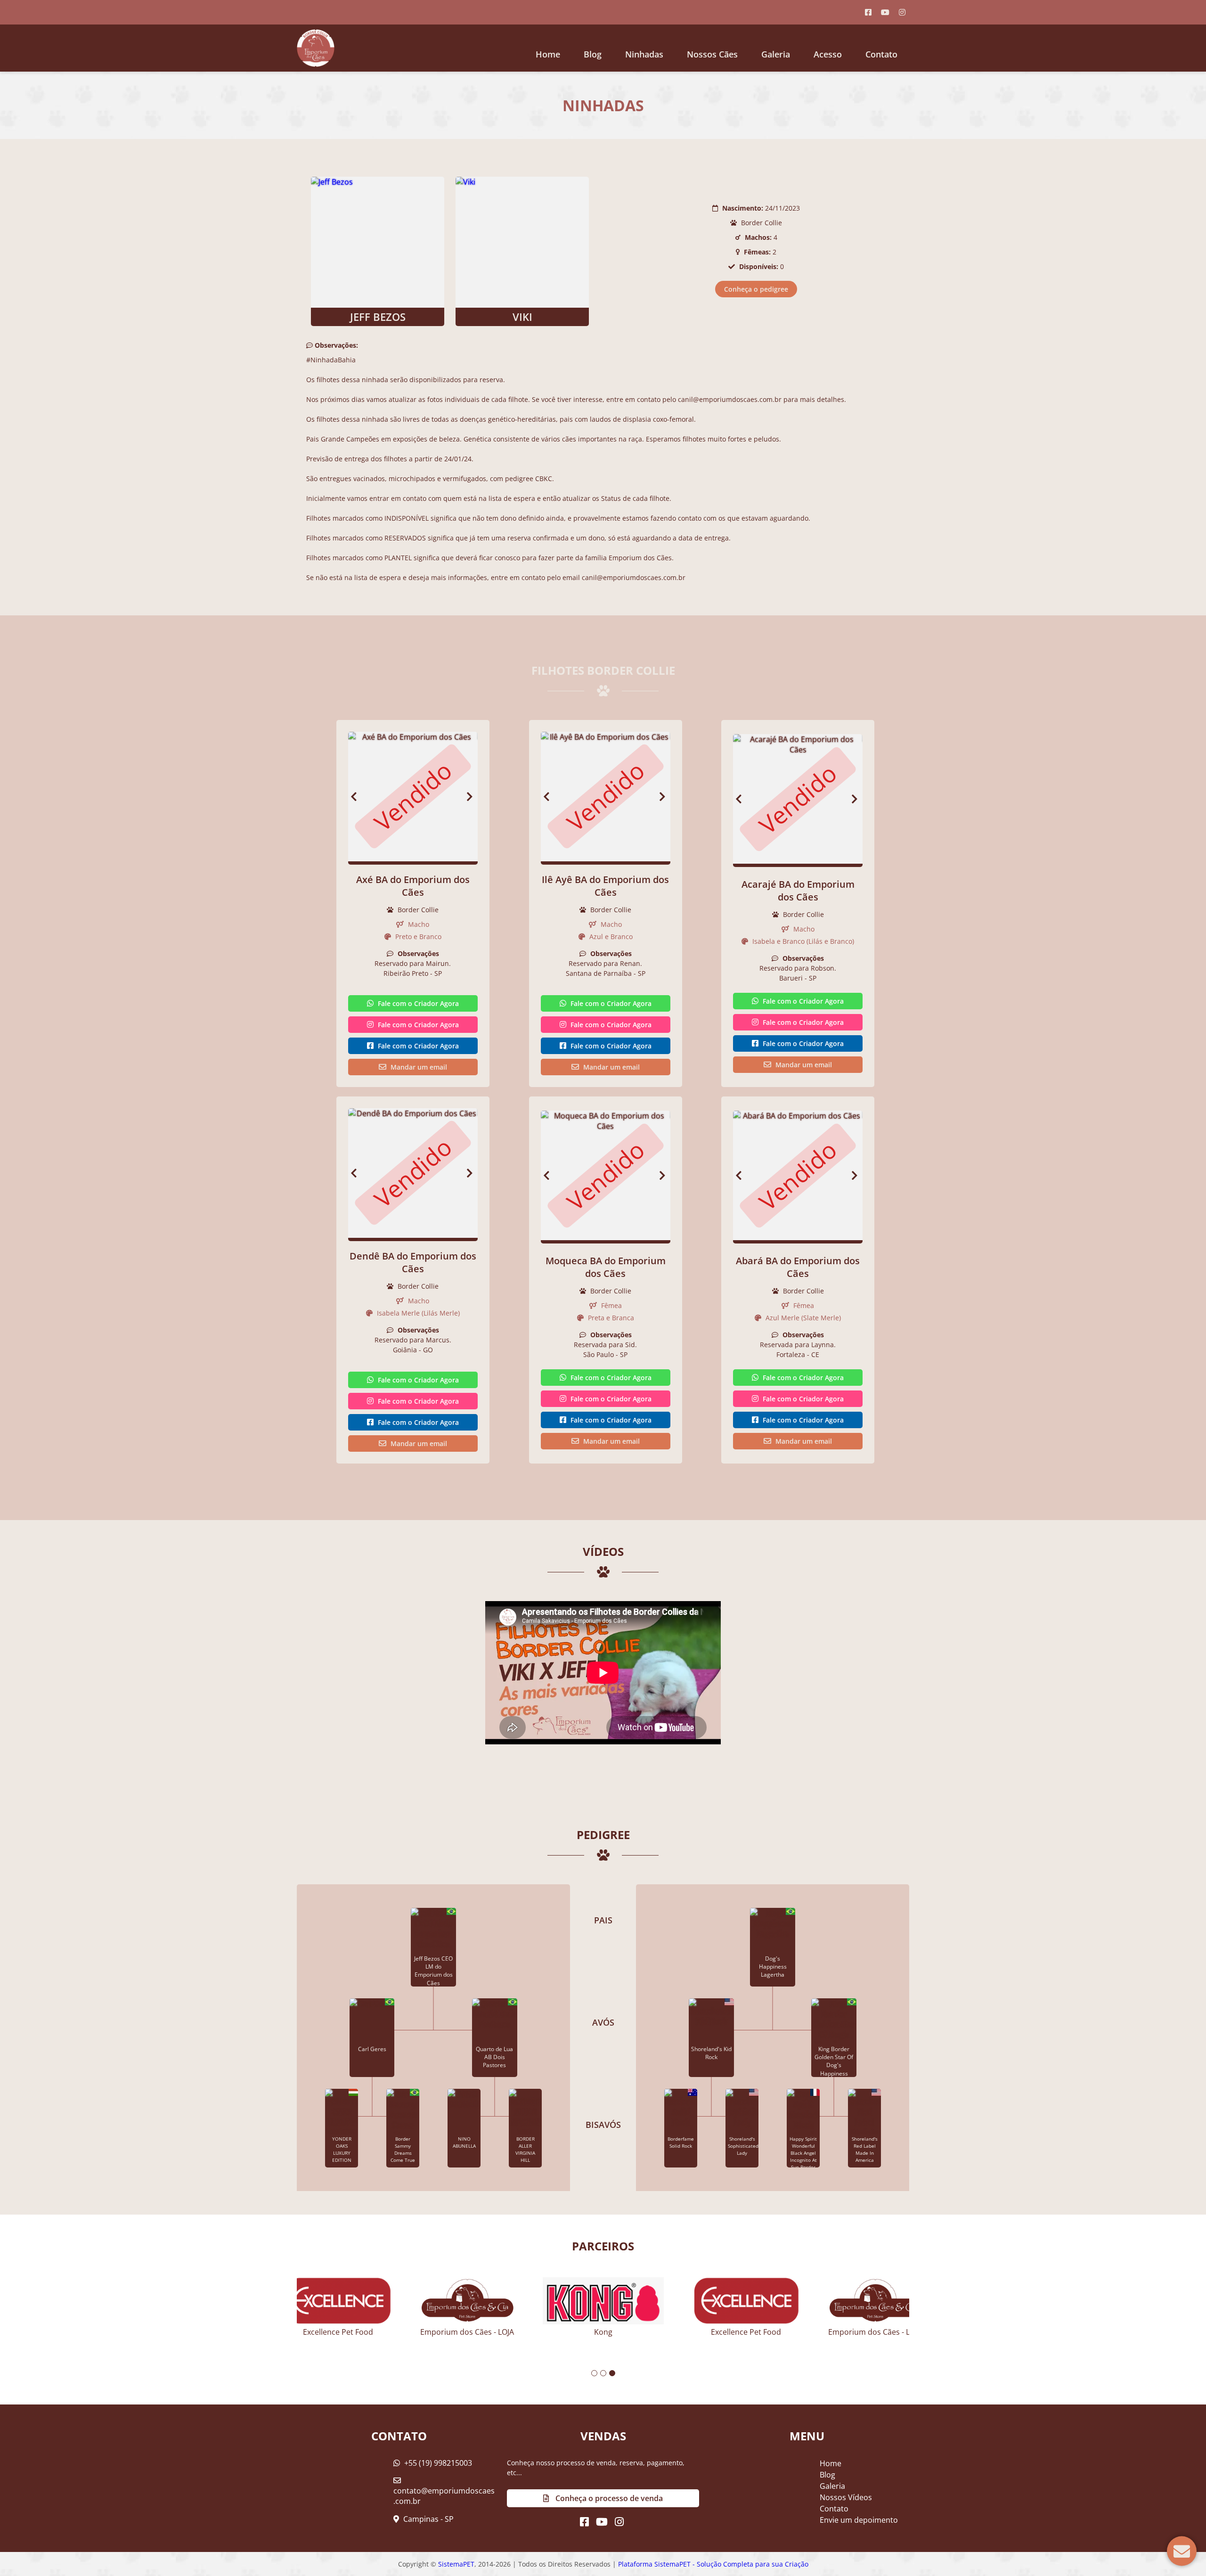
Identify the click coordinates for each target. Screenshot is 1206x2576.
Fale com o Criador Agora (417, 1003)
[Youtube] (885, 12)
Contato (881, 54)
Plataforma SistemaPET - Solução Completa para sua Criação (713, 2564)
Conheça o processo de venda (608, 2498)
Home (548, 54)
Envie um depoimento (859, 2520)
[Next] (472, 797)
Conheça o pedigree (756, 289)
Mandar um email (418, 1067)
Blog (827, 2475)
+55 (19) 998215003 (437, 2463)
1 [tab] (594, 2373)
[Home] (316, 48)
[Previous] (354, 797)
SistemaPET (456, 2564)
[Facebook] (868, 12)
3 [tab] (612, 2373)
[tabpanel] (603, 2303)
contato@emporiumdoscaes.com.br (444, 2496)
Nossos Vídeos (846, 2497)
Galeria (832, 2486)
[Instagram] (902, 12)
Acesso (828, 54)
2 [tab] (603, 2373)
